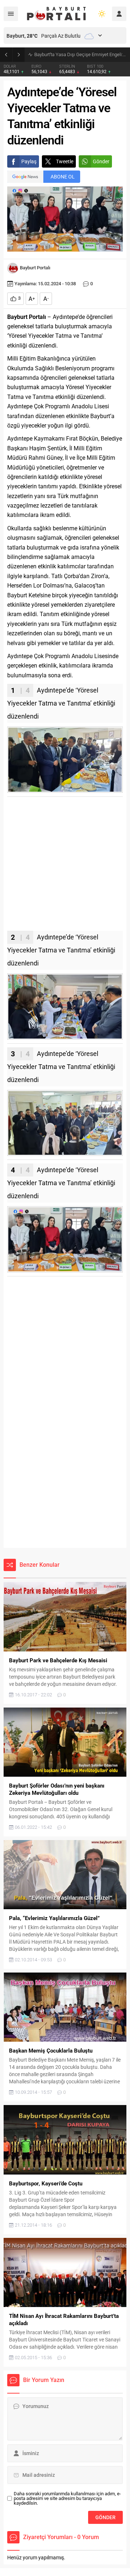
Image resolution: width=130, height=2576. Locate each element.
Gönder (101, 161)
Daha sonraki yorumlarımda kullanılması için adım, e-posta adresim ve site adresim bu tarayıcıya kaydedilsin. (67, 2498)
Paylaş (29, 161)
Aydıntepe (20, 656)
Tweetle (65, 161)
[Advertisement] (65, 866)
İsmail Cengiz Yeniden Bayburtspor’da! (73, 54)
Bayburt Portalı (35, 268)
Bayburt (17, 595)
